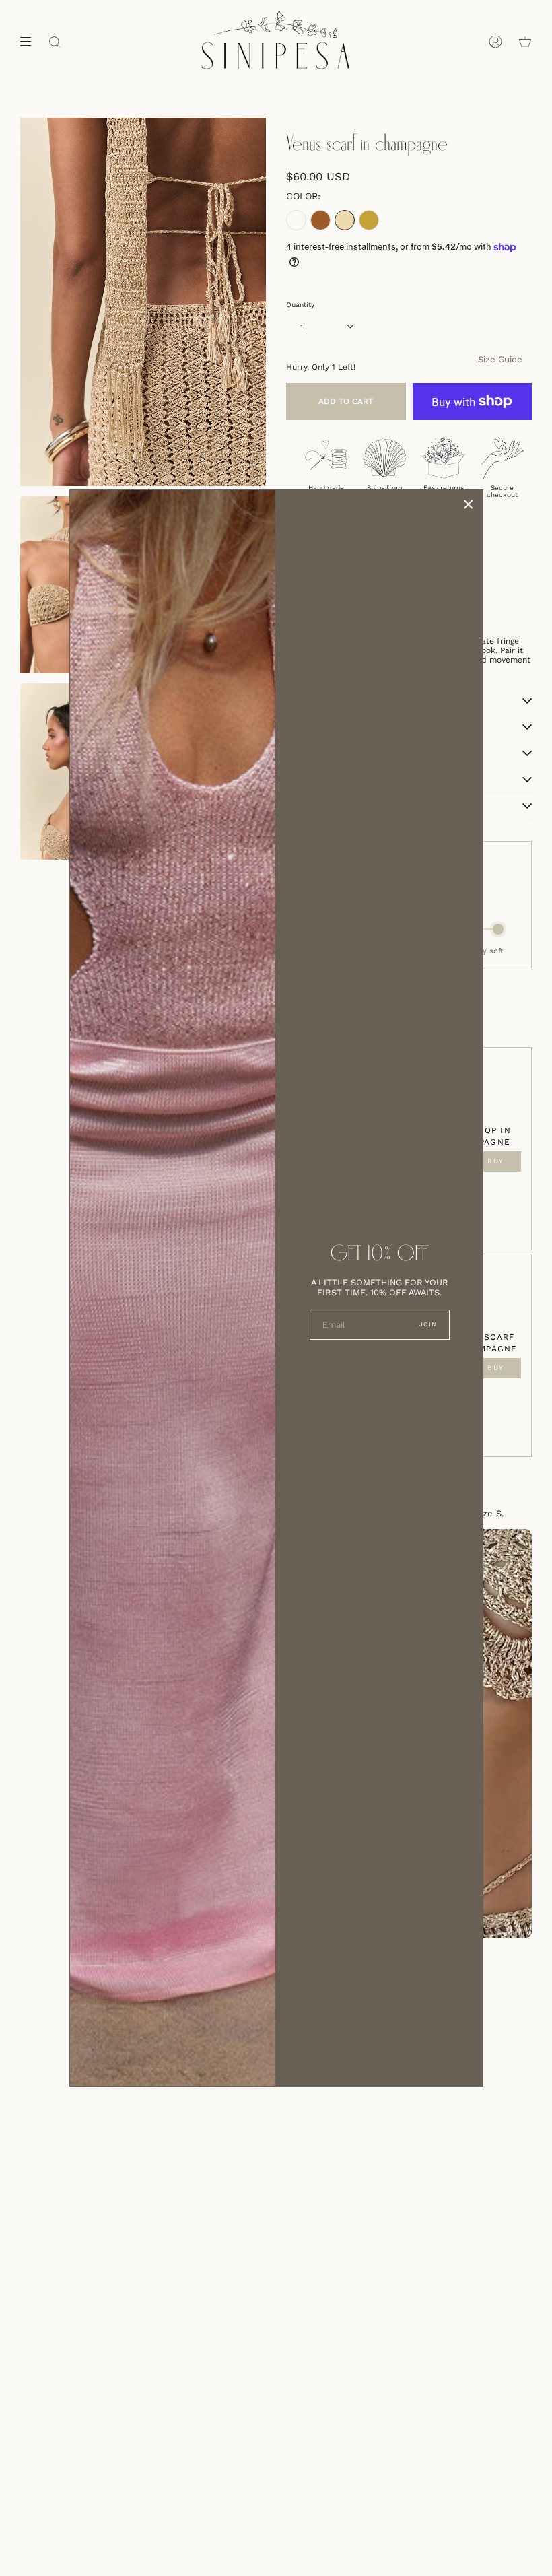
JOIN (428, 1324)
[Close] (469, 504)
